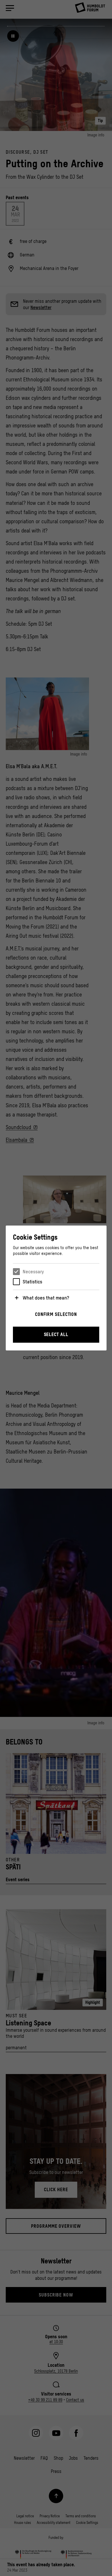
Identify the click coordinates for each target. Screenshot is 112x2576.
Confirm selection (56, 1314)
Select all (56, 1334)
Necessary (33, 1272)
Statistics (32, 1282)
